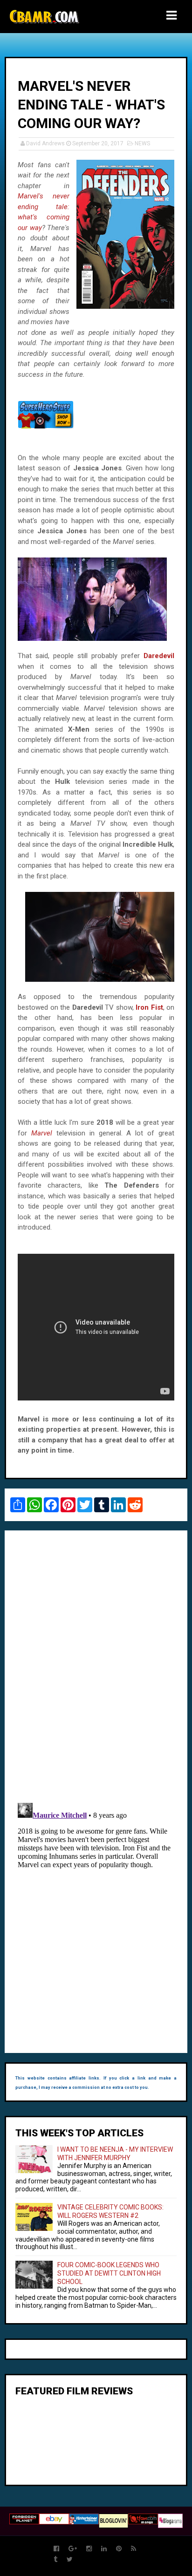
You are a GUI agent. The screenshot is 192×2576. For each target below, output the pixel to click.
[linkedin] (104, 2549)
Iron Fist (149, 1007)
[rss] (134, 2549)
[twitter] (70, 2559)
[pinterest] (119, 2549)
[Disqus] (96, 1665)
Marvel (42, 1133)
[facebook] (56, 2549)
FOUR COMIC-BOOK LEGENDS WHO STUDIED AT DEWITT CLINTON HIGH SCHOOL (109, 2273)
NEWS (142, 143)
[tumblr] (55, 2559)
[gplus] (73, 2549)
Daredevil (159, 656)
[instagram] (89, 2549)
